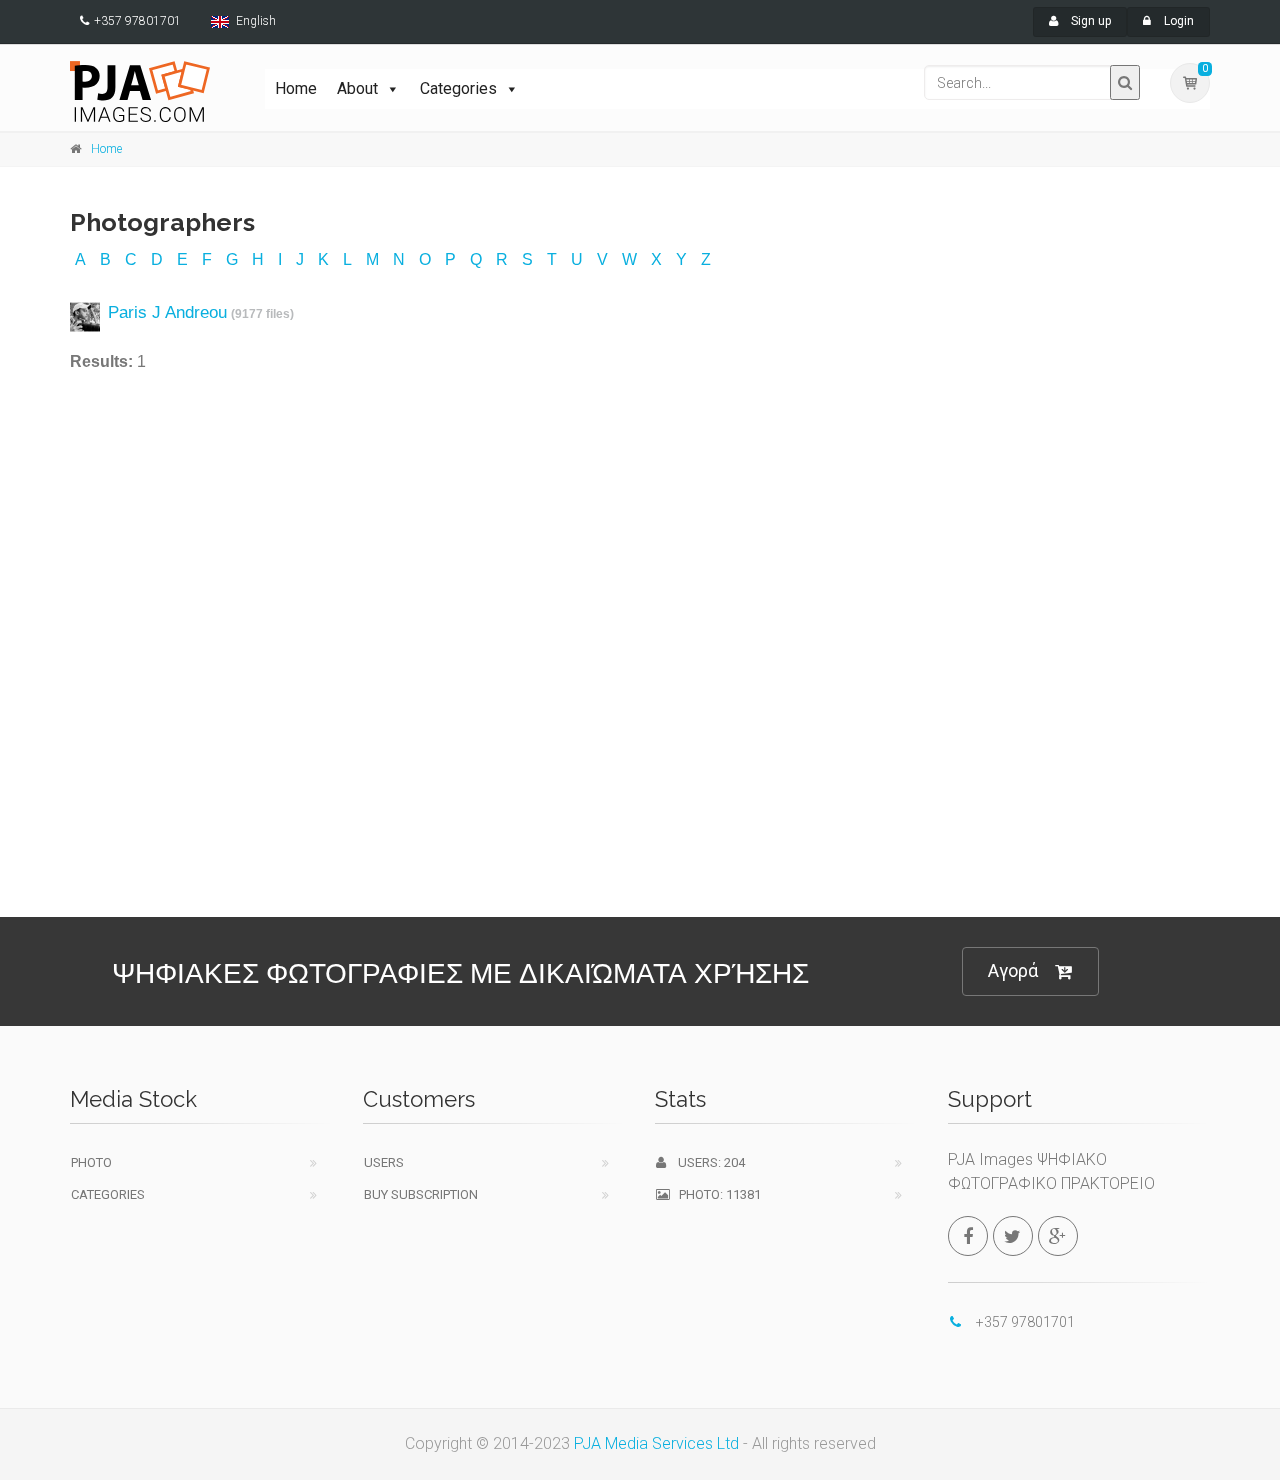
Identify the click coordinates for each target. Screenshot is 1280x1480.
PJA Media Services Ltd (656, 1443)
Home (296, 88)
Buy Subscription (421, 1194)
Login (1177, 21)
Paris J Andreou (167, 312)
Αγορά (1013, 970)
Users (384, 1162)
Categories (458, 88)
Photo (91, 1162)
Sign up (1089, 21)
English (256, 21)
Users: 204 (705, 1162)
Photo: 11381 (715, 1194)
